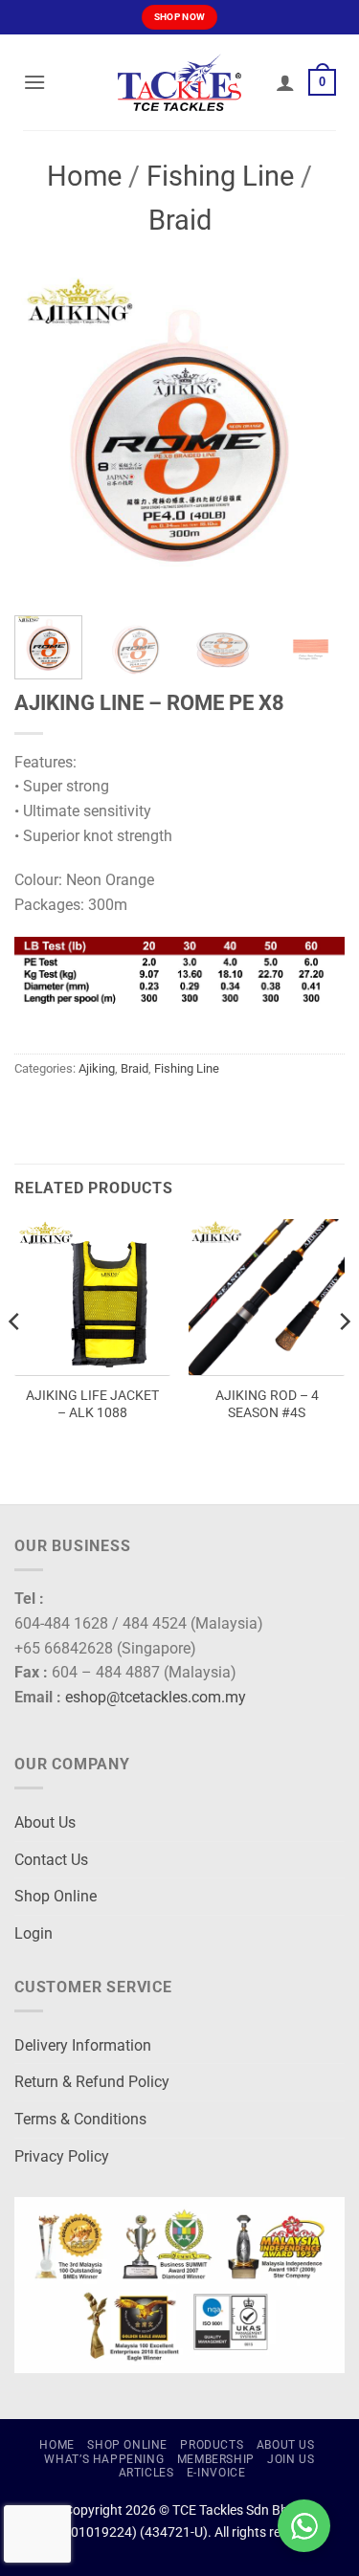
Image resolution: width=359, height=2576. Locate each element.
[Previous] (45, 436)
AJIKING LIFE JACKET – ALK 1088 (92, 1404)
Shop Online (56, 1896)
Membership (216, 2459)
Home (84, 176)
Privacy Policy (62, 2156)
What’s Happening (104, 2459)
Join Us (291, 2459)
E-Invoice (216, 2473)
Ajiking (97, 1068)
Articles (146, 2473)
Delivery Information (83, 2045)
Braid (180, 220)
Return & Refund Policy (92, 2082)
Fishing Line (220, 176)
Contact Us (51, 1860)
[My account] (285, 82)
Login (34, 1933)
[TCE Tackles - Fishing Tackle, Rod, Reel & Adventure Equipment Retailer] (180, 82)
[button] (34, 82)
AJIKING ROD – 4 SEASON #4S (267, 1404)
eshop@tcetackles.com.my (156, 1697)
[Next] (314, 436)
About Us (45, 1822)
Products (212, 2445)
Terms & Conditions (80, 2119)
